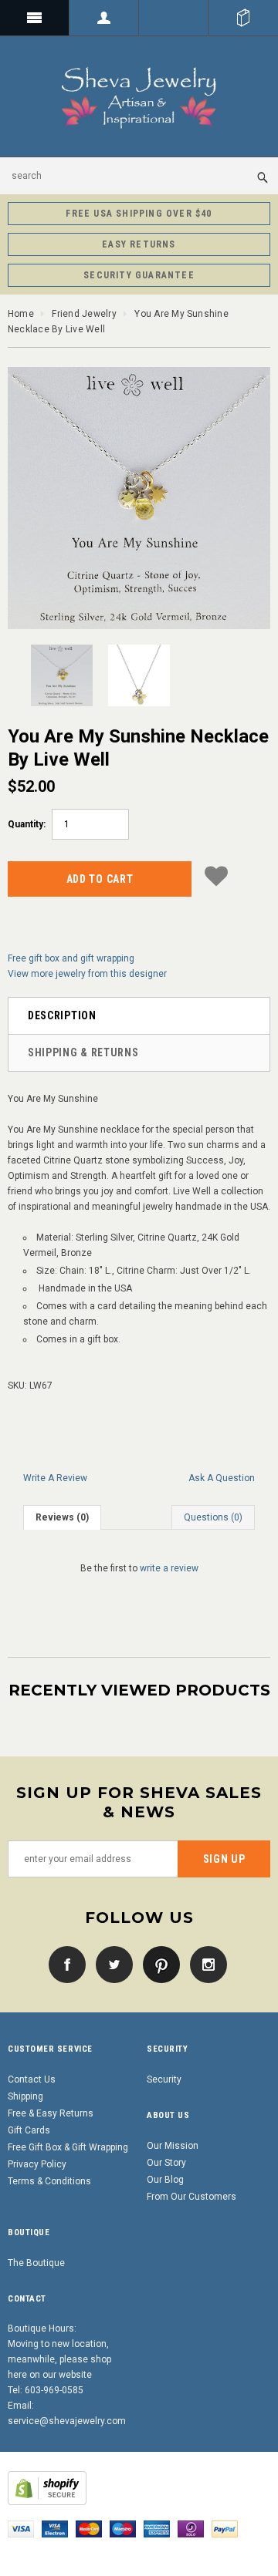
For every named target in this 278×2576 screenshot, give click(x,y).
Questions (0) (213, 1517)
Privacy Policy (37, 2164)
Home (21, 314)
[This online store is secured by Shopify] (47, 2487)
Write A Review (55, 1478)
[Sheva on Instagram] (205, 1964)
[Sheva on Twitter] (110, 1964)
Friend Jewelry (84, 314)
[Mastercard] (89, 2528)
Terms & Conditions (49, 2181)
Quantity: (27, 824)
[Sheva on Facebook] (67, 1964)
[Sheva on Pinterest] (158, 1964)
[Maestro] (123, 2528)
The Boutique (36, 2263)
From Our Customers (192, 2197)
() (243, 18)
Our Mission (173, 2146)
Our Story (166, 2163)
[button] (216, 876)
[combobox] (139, 176)
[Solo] (191, 2528)
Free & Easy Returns (51, 2113)
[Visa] (21, 2528)
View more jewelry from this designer (87, 974)
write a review (169, 1568)
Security (164, 2079)
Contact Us (32, 2079)
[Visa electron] (55, 2528)
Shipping (25, 2096)
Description (62, 1015)
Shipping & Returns (83, 1052)
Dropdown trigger (104, 18)
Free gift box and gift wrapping (71, 958)
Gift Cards (29, 2130)
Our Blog (165, 2180)
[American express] (157, 2528)
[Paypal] (225, 2528)
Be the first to (139, 1568)
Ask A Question (222, 1478)
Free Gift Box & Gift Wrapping (68, 2147)
